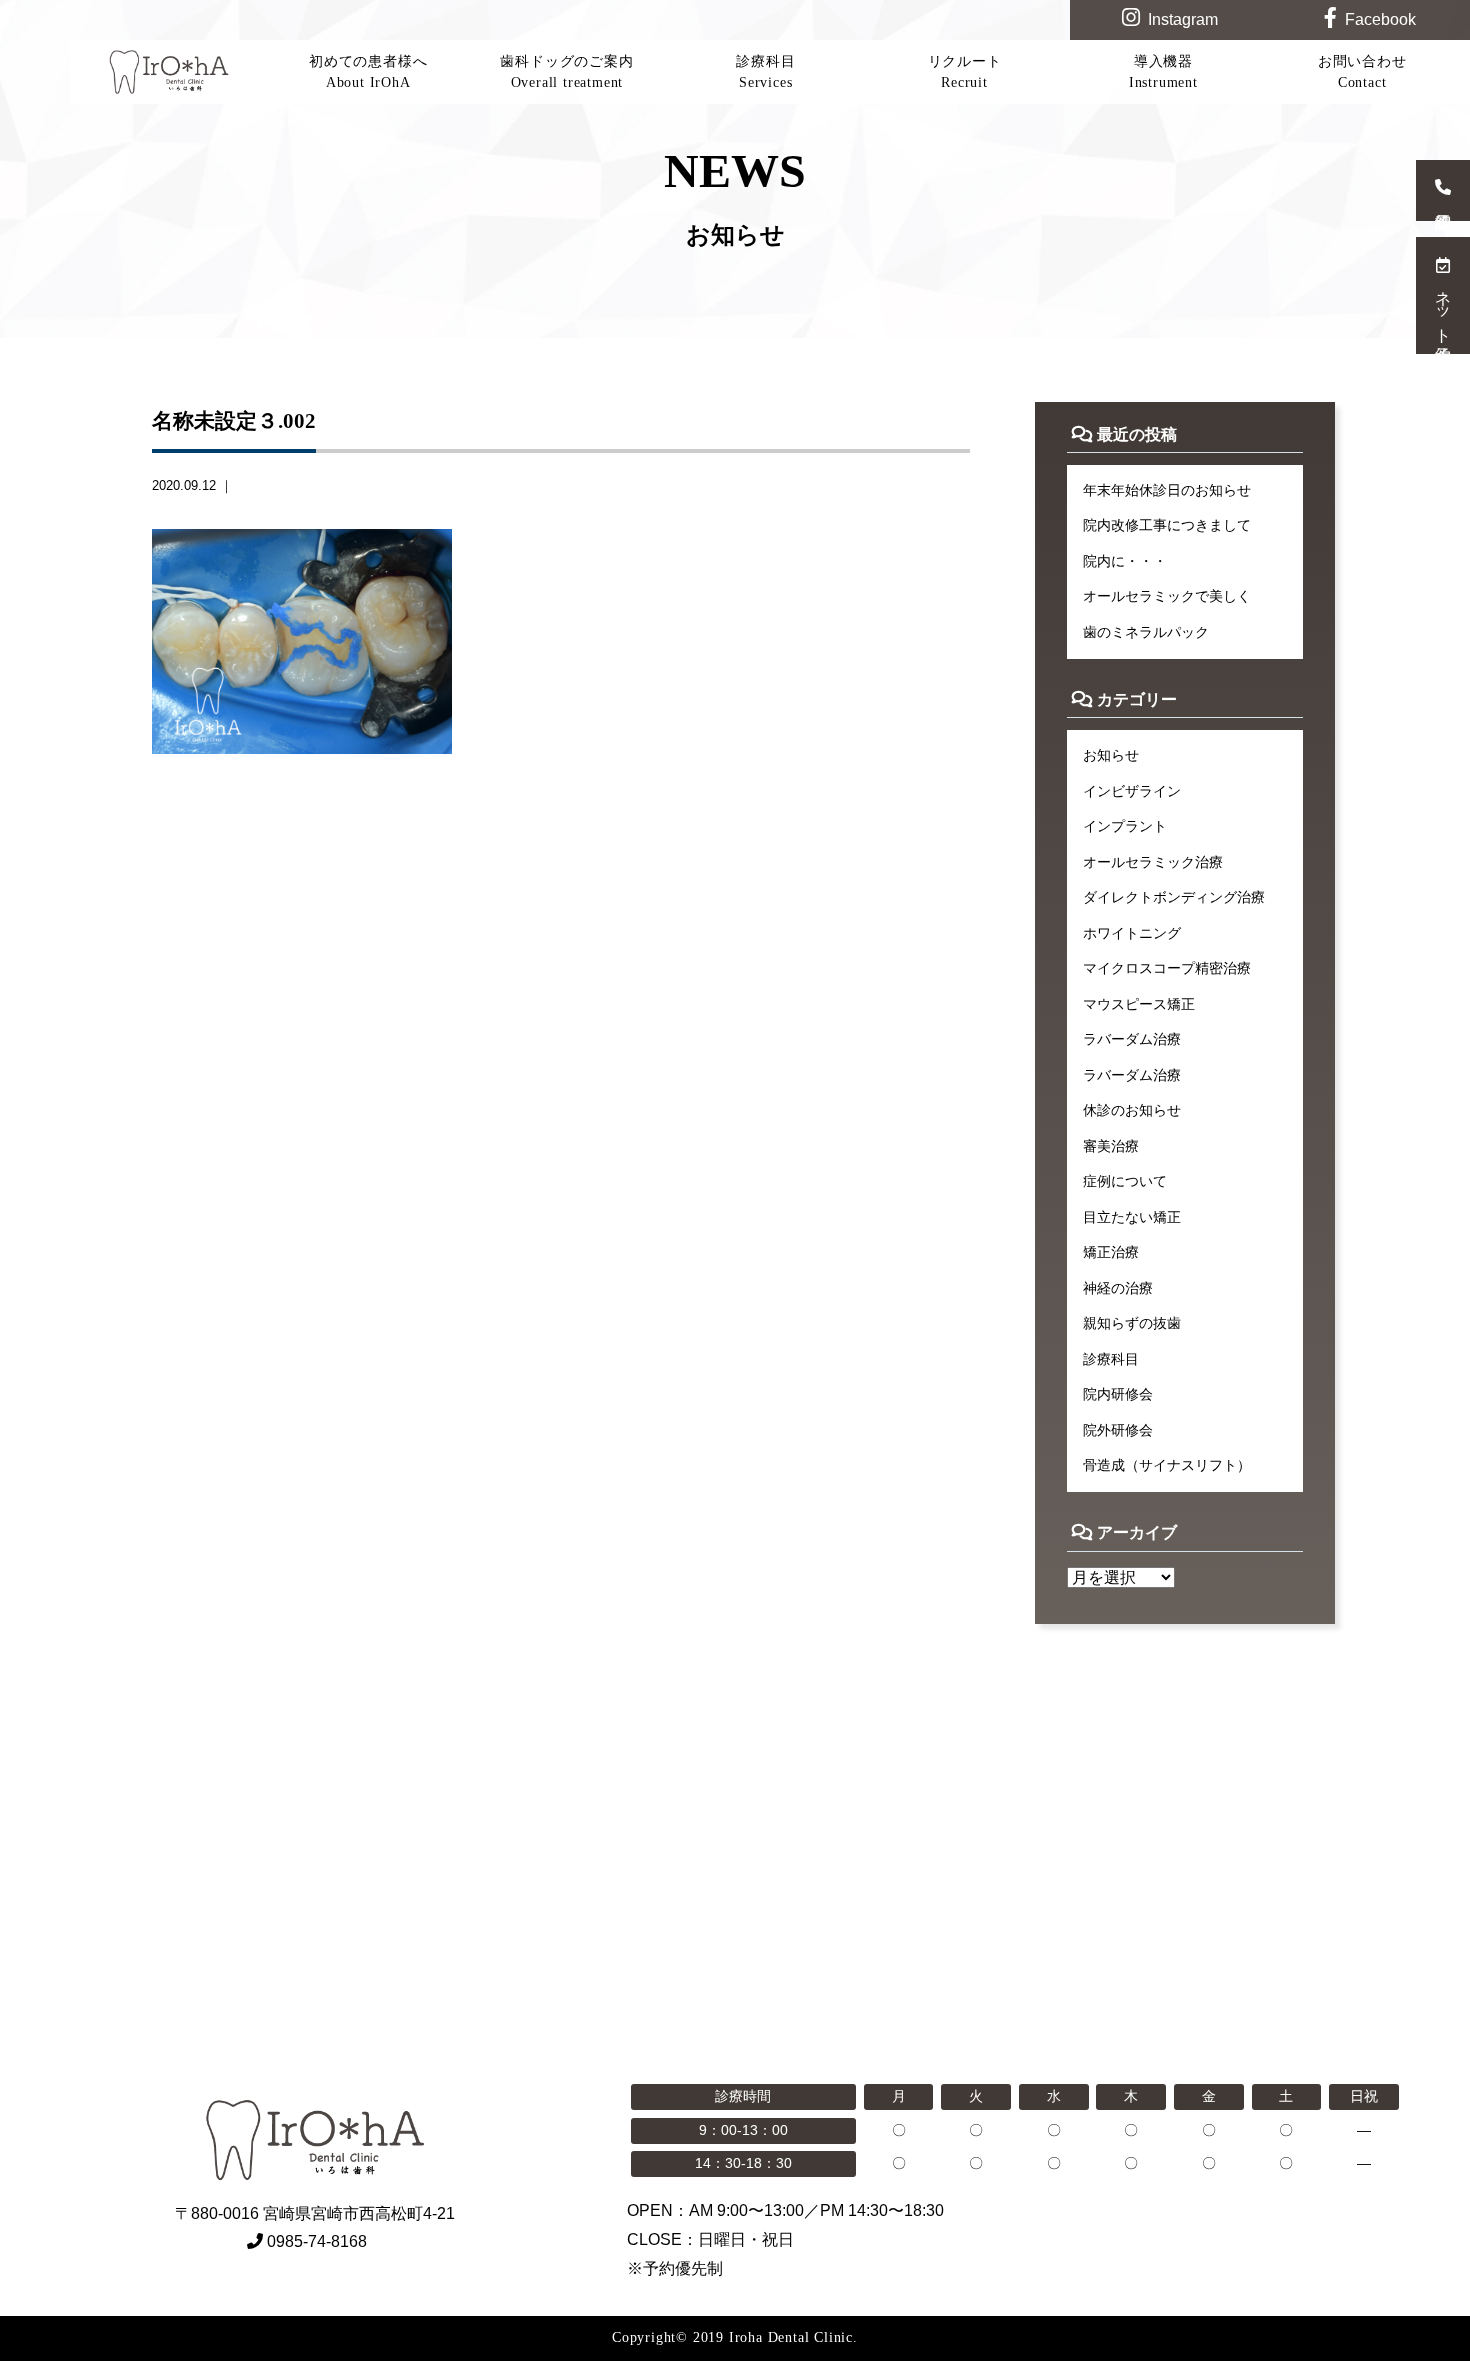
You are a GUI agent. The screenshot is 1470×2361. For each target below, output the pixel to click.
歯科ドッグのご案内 (566, 71)
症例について (1125, 1181)
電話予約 (1443, 190)
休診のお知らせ (1132, 1110)
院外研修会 (1118, 1430)
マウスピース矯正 (1139, 1004)
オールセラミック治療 (1153, 862)
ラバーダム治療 (1132, 1039)
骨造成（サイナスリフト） (1167, 1465)
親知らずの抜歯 (1132, 1323)
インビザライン (1132, 791)
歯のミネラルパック (1146, 632)
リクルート (965, 71)
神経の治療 (1118, 1288)
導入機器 (1163, 71)
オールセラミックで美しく (1167, 596)
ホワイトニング (1132, 933)
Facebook (1380, 19)
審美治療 (1111, 1146)
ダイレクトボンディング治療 (1174, 897)
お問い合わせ (1362, 71)
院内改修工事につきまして (1167, 525)
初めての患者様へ (368, 71)
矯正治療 (1111, 1252)
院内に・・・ (1125, 561)
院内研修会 (1118, 1394)
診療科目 (765, 71)
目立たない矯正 (1132, 1217)
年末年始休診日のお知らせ (1167, 490)
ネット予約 (1443, 307)
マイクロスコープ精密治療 (1167, 968)
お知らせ (1111, 755)
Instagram (1183, 19)
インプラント (1125, 826)
